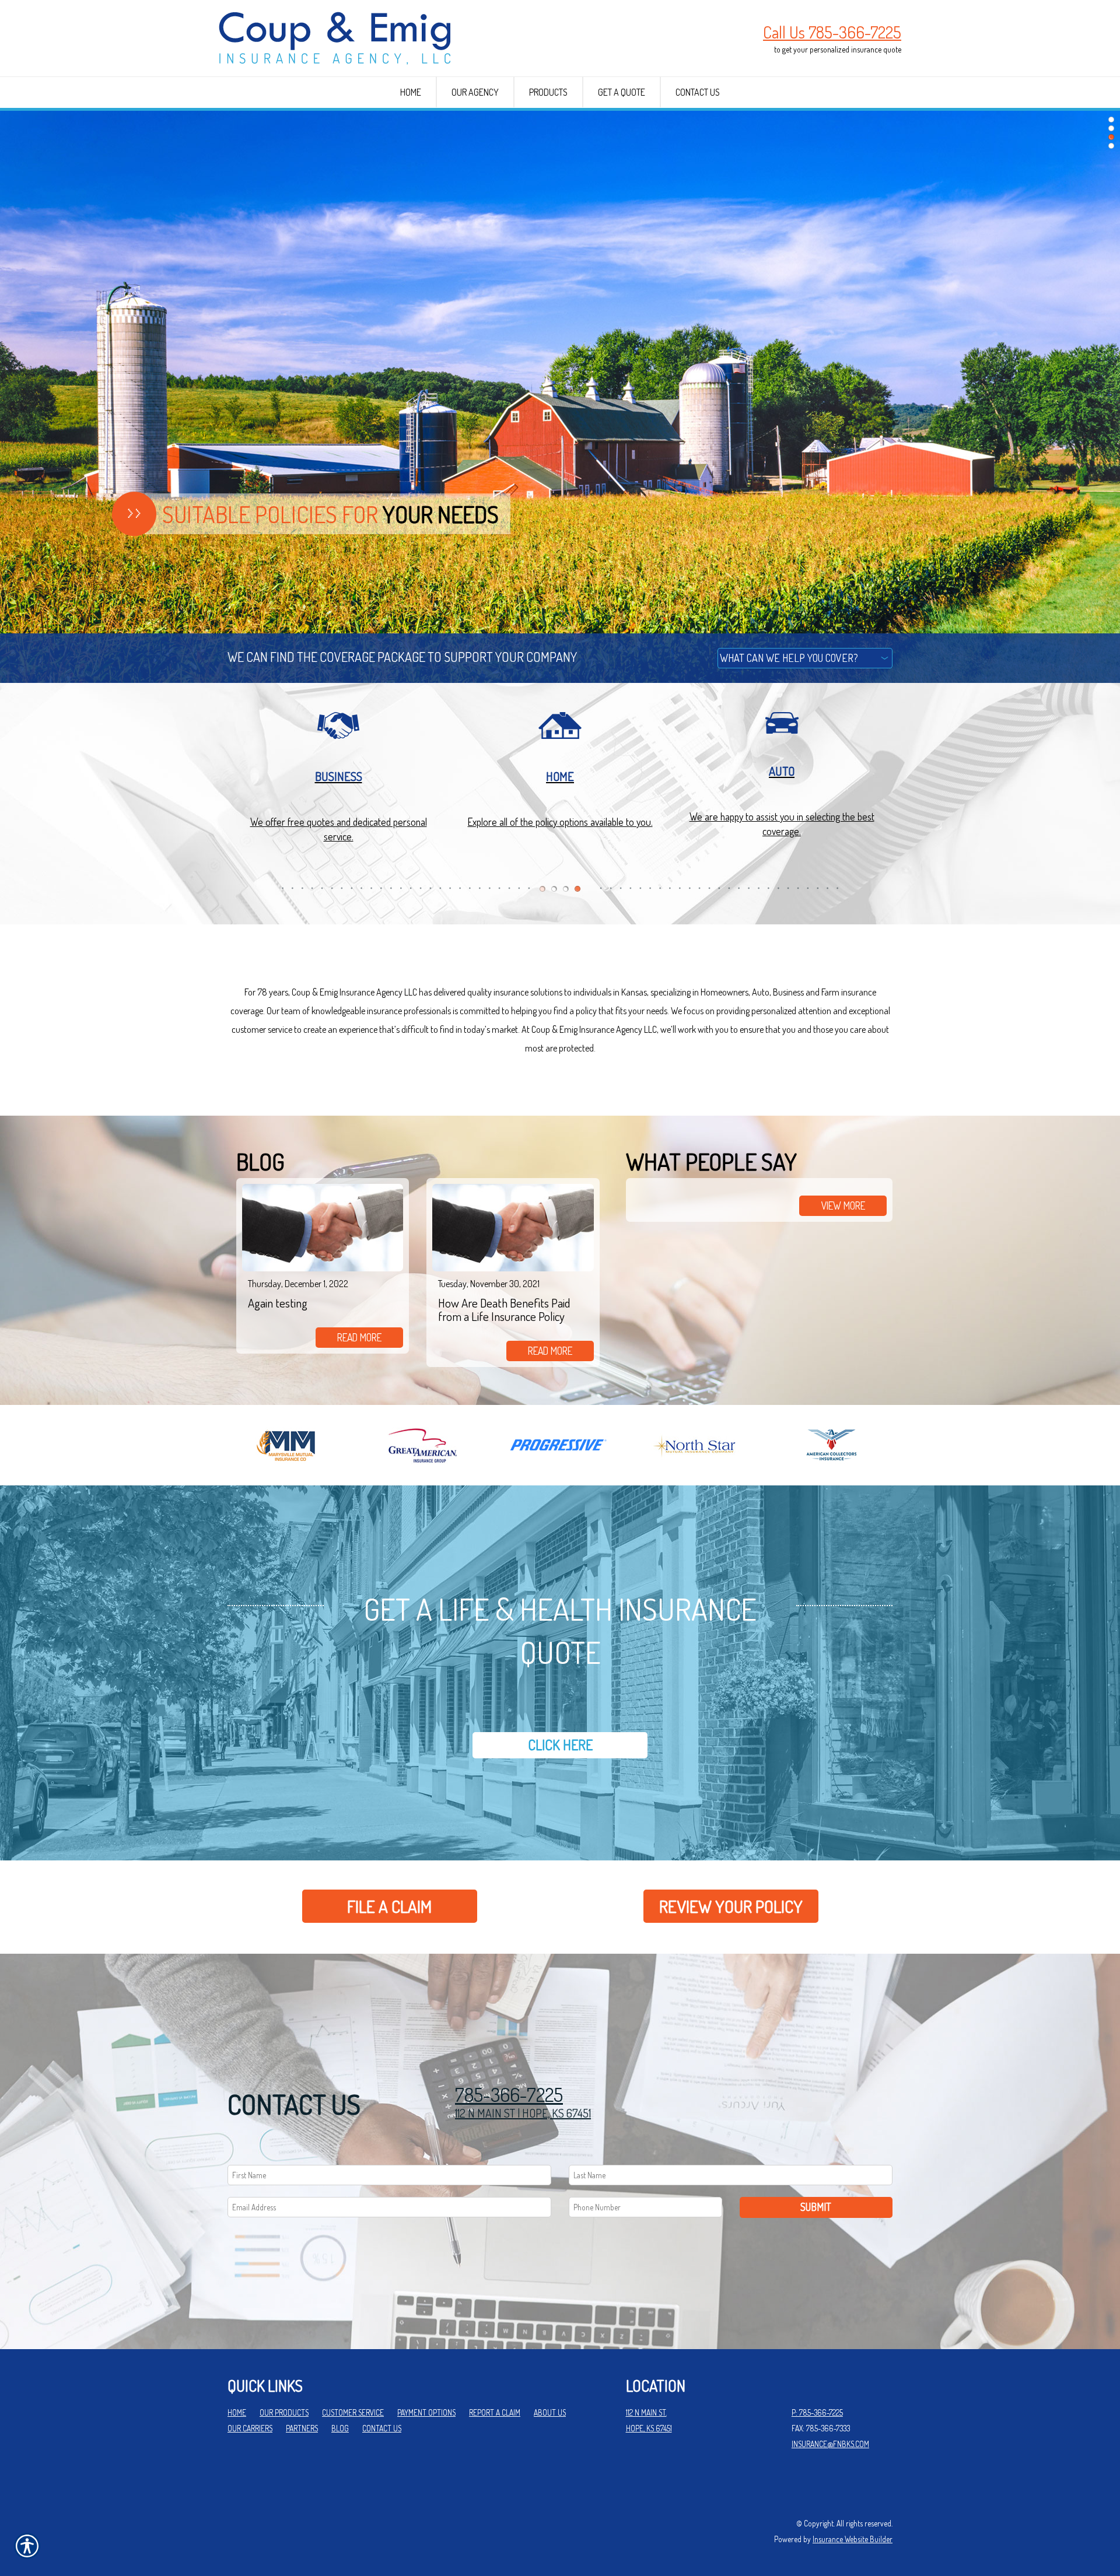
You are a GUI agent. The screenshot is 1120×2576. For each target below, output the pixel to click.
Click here (560, 1745)
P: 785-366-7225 (817, 2412)
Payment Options (426, 2412)
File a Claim (389, 1906)
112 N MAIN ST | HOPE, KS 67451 (523, 2113)
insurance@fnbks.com (830, 2444)
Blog (340, 2428)
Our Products (284, 2412)
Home (237, 2412)
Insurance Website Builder (853, 2539)
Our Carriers (250, 2428)
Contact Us (382, 2428)
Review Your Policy (731, 1906)
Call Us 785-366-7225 (832, 32)
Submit (816, 2207)
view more (843, 1205)
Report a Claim (495, 2412)
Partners (302, 2428)
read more (359, 1337)
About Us (550, 2412)
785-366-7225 (509, 2095)
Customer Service (353, 2412)
